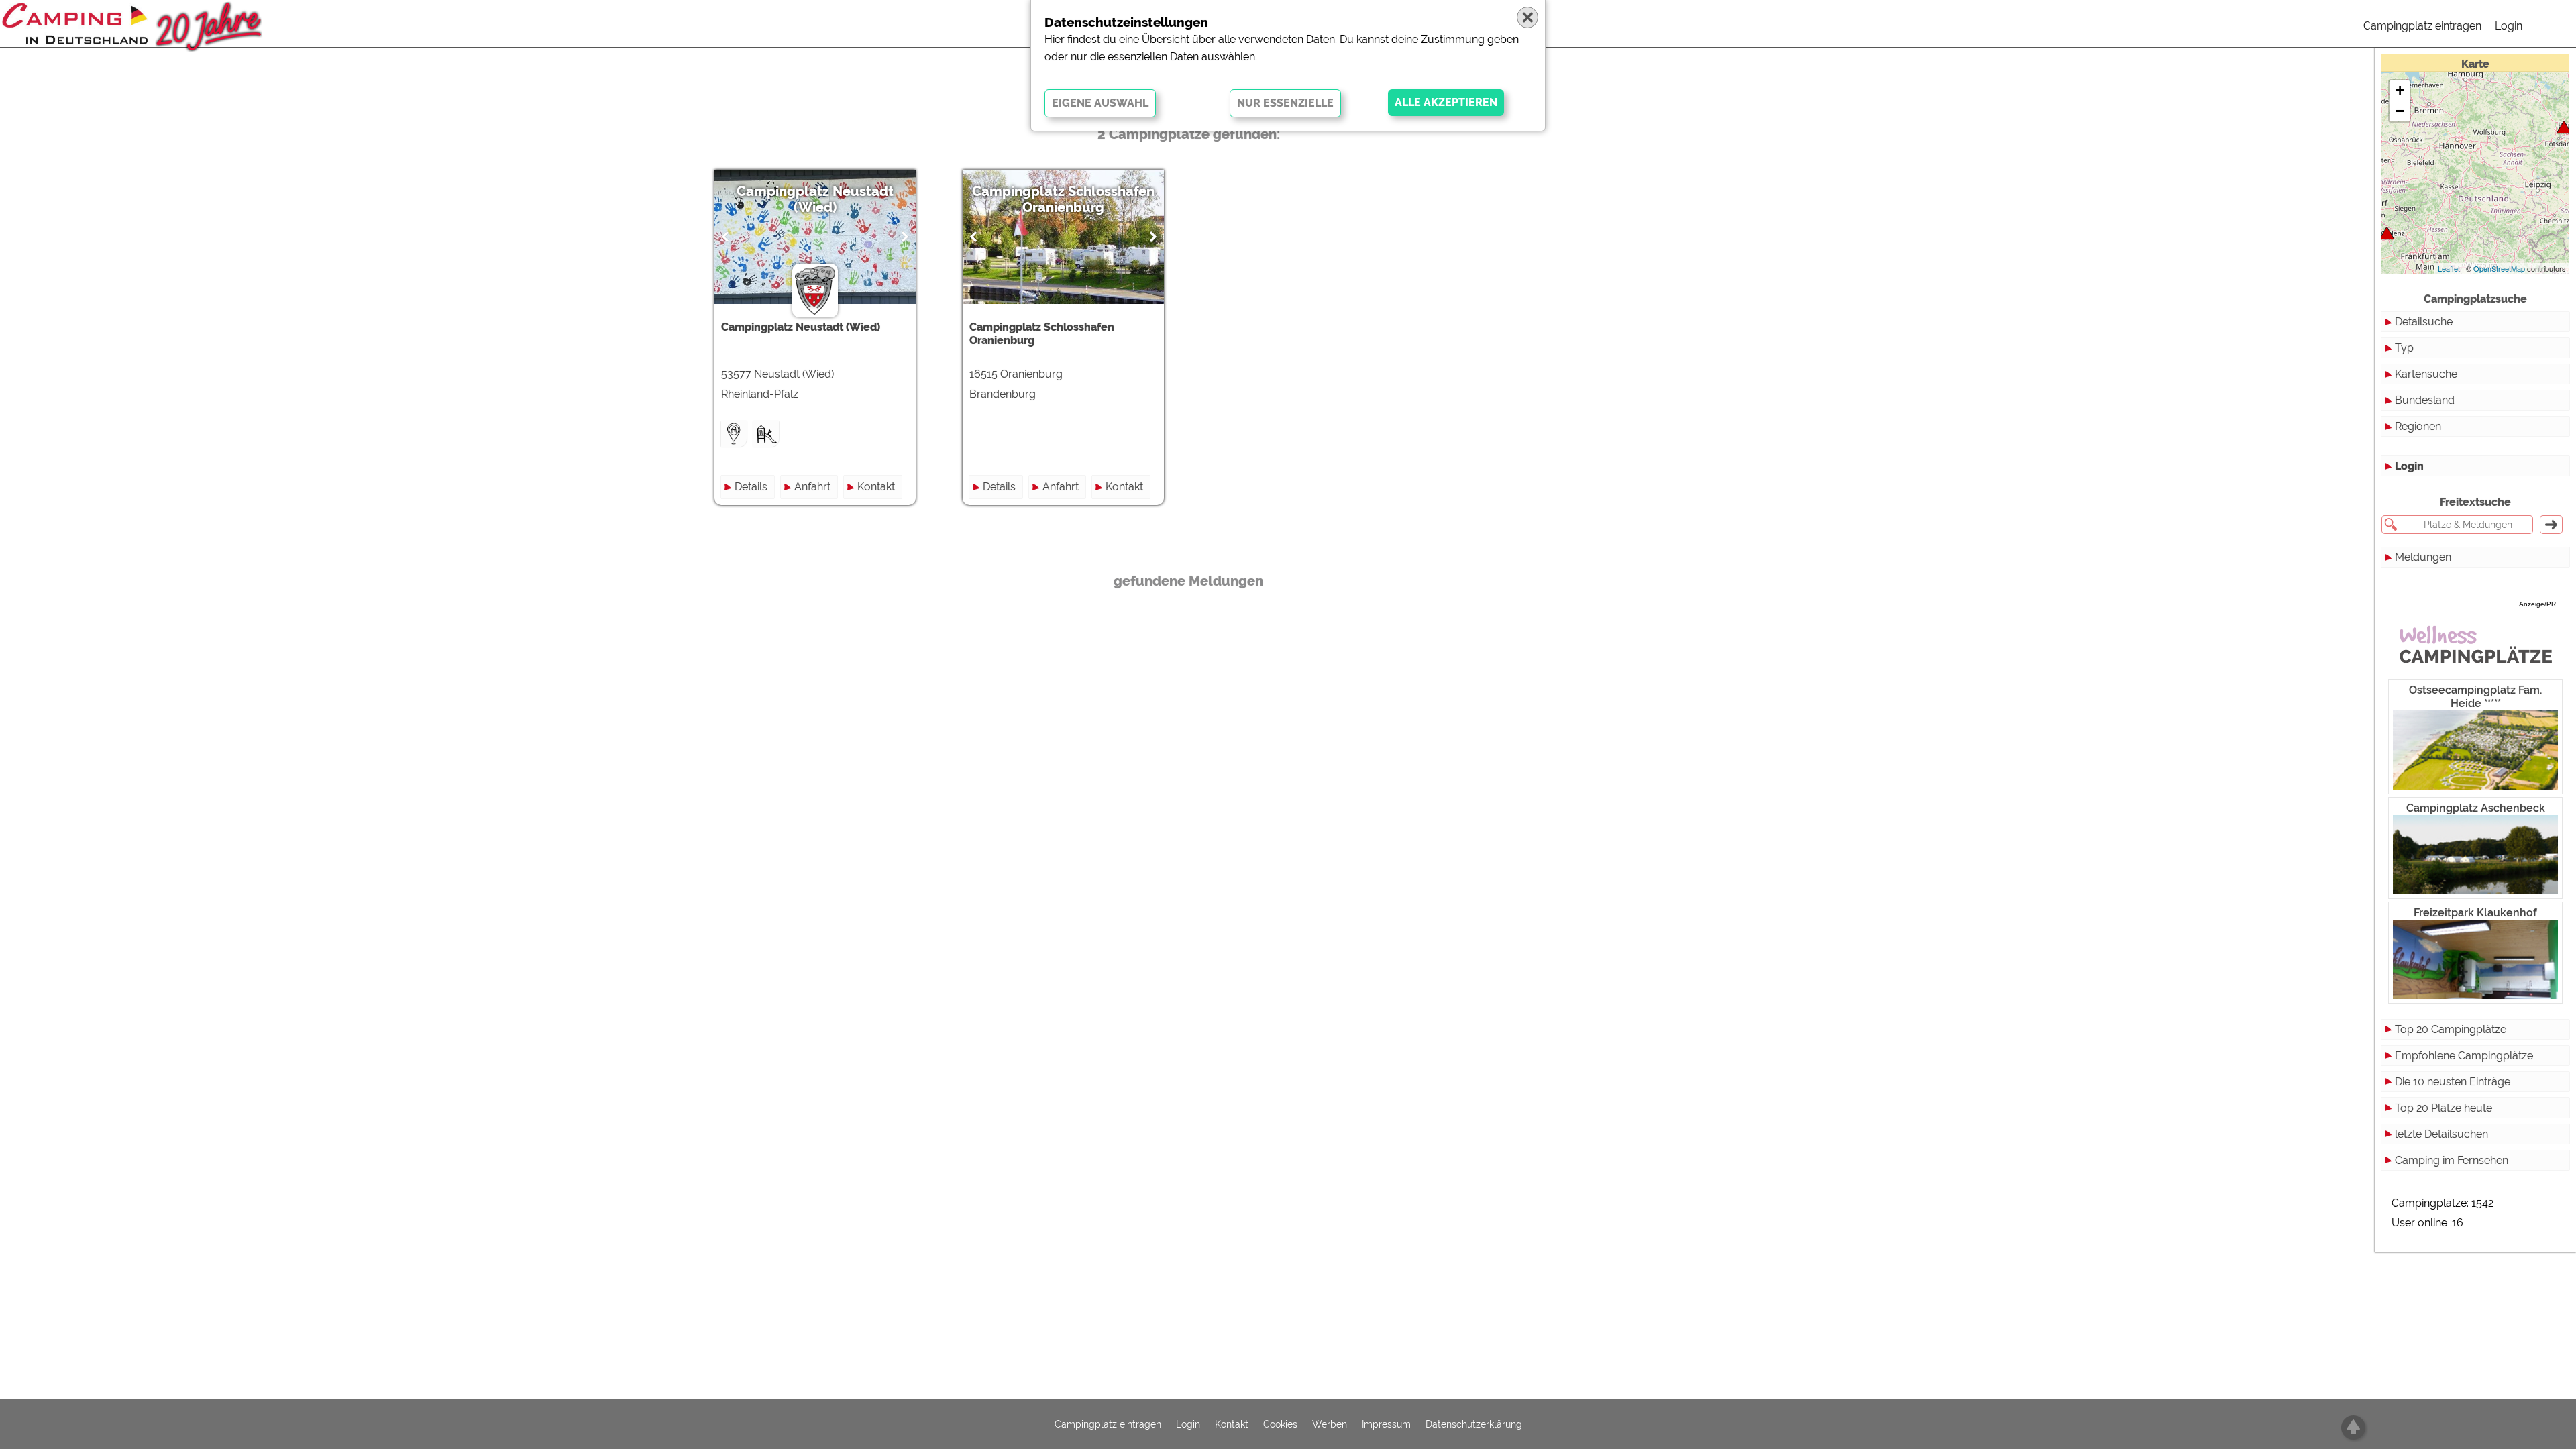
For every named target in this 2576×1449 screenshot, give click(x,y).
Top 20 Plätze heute (2444, 1108)
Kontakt (876, 487)
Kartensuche (2426, 374)
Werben (1330, 1424)
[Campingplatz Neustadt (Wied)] (2387, 233)
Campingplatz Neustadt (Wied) (815, 199)
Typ (2404, 348)
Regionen (2418, 426)
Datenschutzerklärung (1474, 1424)
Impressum (1386, 1424)
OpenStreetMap (2499, 268)
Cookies (1280, 1424)
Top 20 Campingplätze (2451, 1029)
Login (2509, 26)
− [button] (2400, 111)
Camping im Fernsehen (2452, 1160)
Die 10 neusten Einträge (2453, 1082)
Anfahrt (812, 487)
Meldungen (2423, 557)
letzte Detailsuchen (2441, 1134)
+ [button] (2400, 90)
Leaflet (2449, 268)
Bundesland (2425, 400)
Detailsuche (2424, 322)
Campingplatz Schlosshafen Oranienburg (1063, 199)
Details (751, 487)
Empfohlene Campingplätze (2464, 1056)
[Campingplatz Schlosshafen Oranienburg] (2564, 127)
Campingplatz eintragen (2422, 26)
